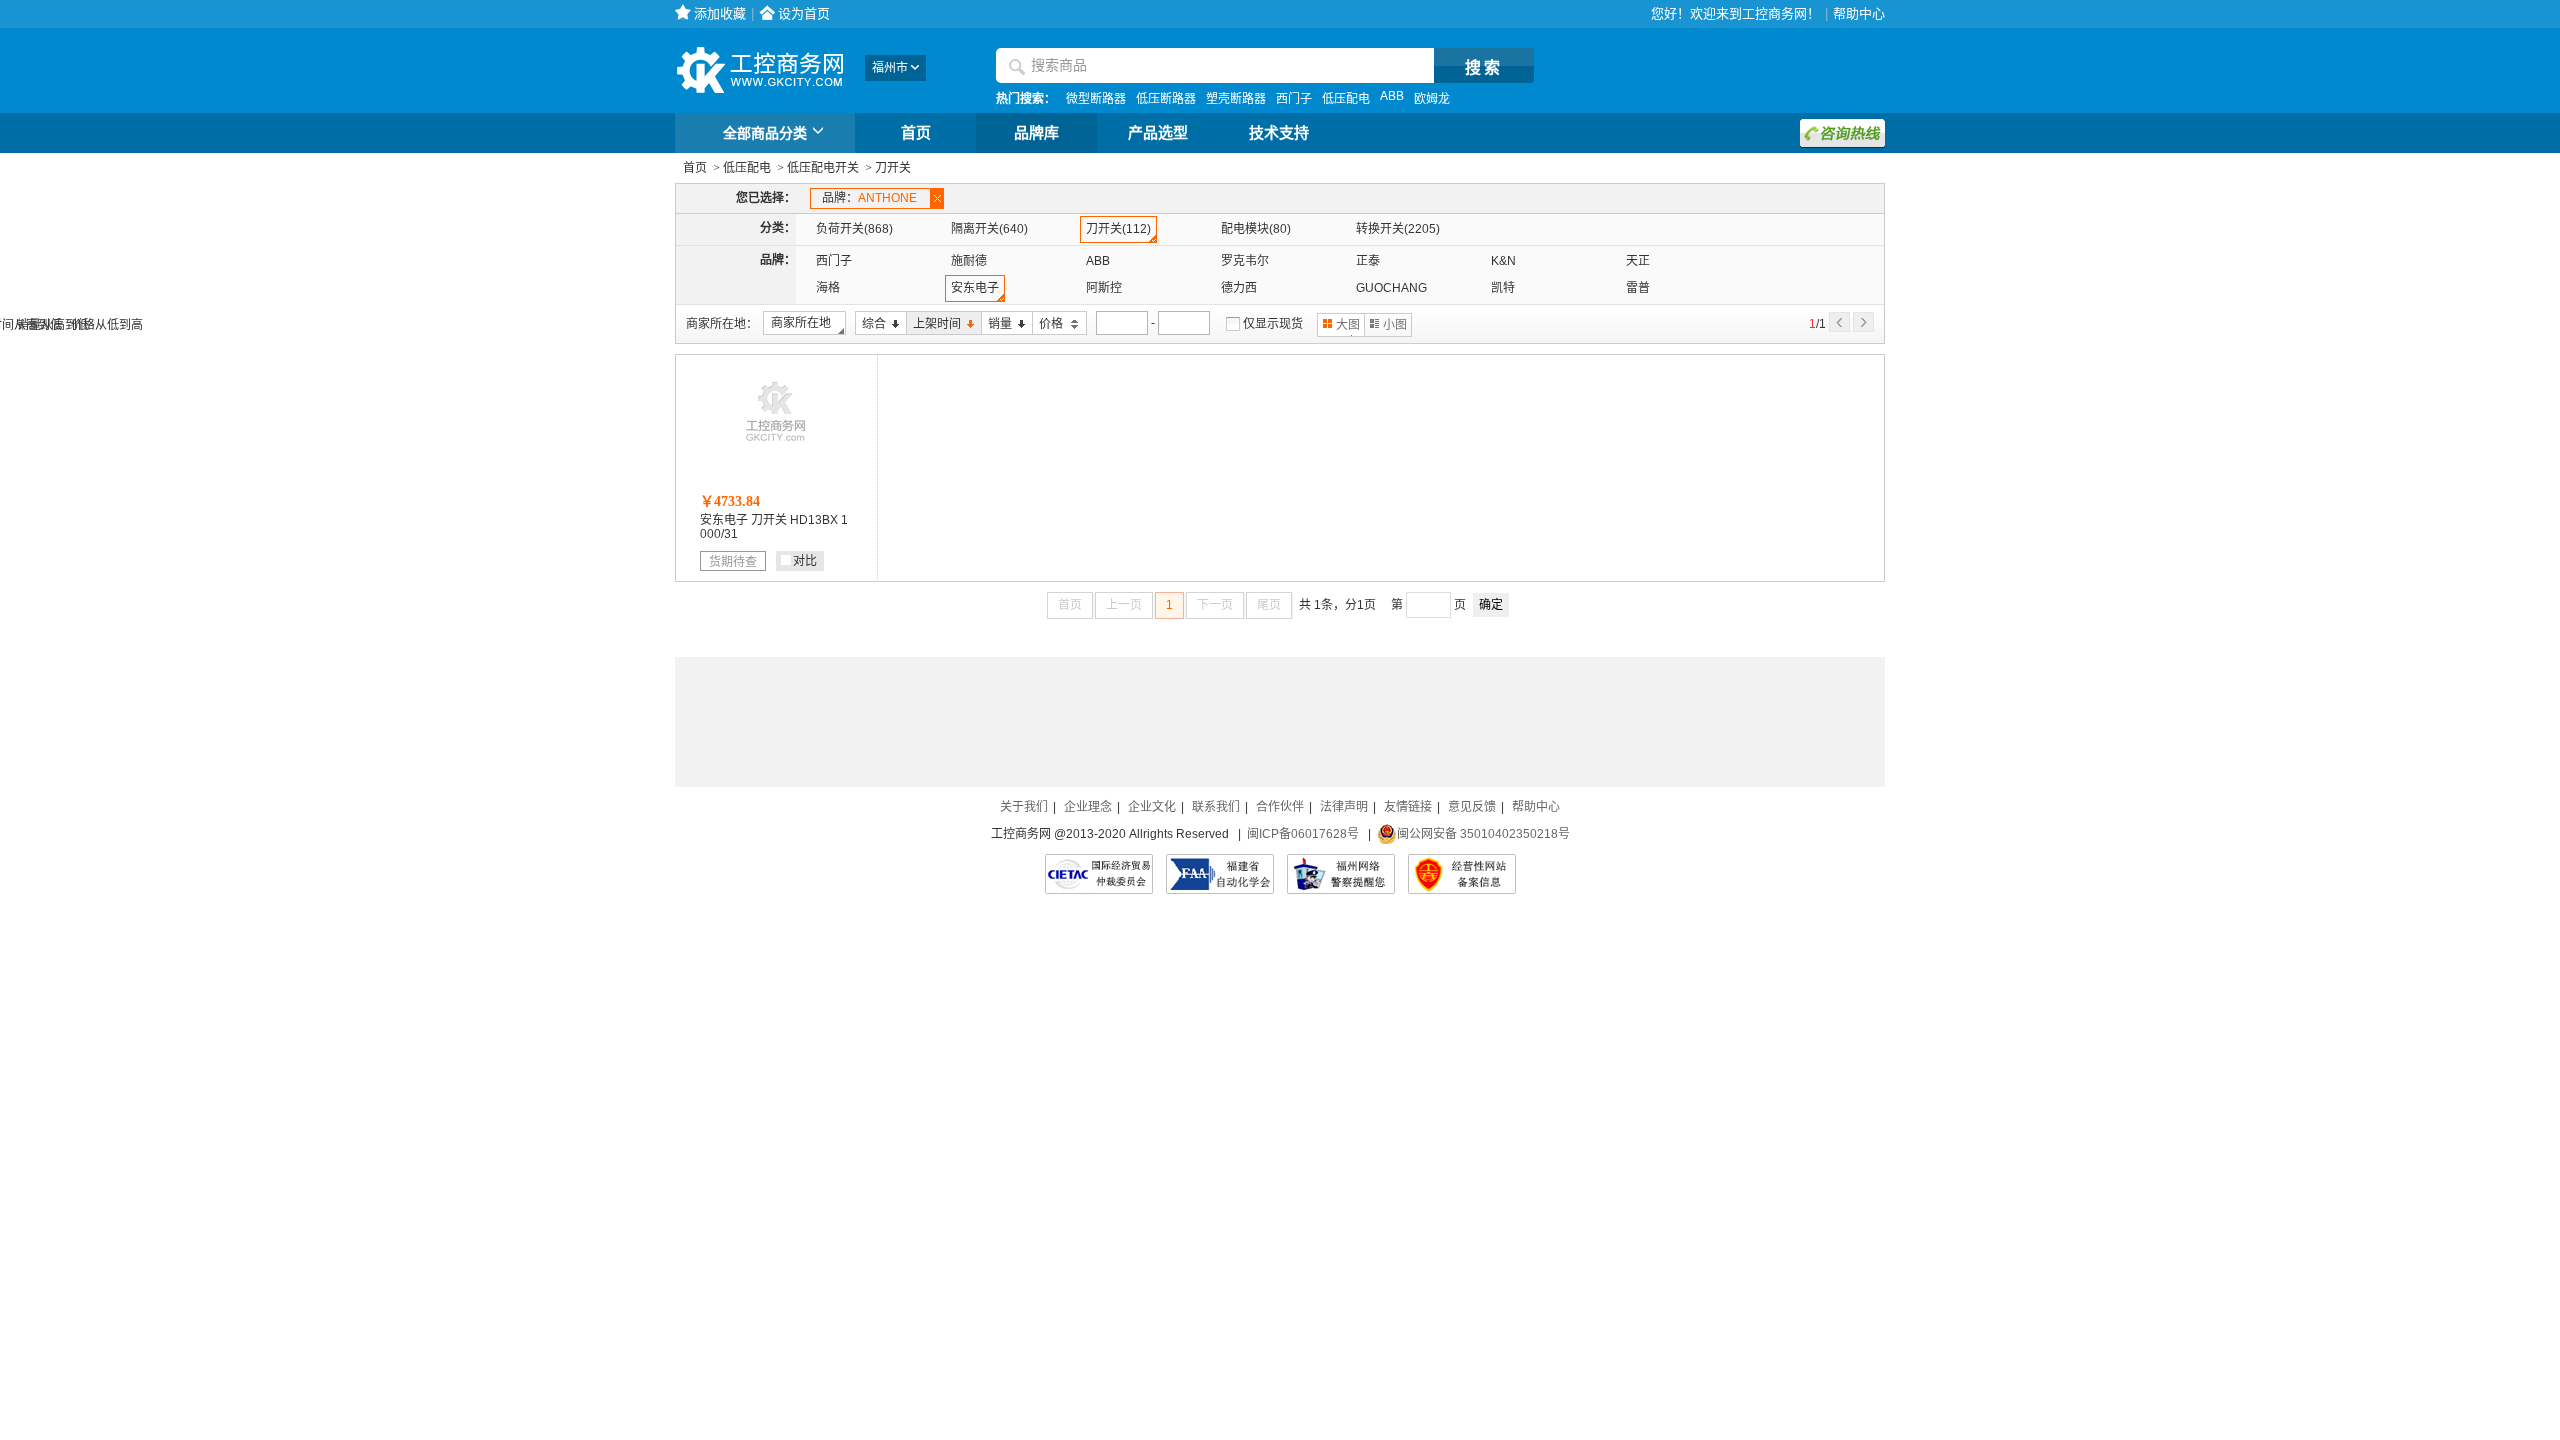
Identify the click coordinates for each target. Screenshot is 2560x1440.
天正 (1638, 261)
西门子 (1294, 99)
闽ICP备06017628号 (1303, 834)
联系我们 (1216, 807)
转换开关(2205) (1398, 229)
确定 (1491, 605)
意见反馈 (1472, 807)
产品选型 (1158, 133)
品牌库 (1036, 133)
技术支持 (1279, 133)
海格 (828, 288)
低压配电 (1346, 99)
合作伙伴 (1280, 807)
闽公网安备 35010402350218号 (1483, 834)
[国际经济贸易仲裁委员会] (1099, 874)
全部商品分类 (765, 133)
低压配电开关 (823, 168)
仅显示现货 (1273, 324)
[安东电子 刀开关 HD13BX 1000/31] (776, 446)
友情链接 (1408, 807)
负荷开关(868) (854, 229)
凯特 (1503, 288)
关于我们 (1024, 807)
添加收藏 (720, 13)
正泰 (1368, 261)
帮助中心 (1859, 13)
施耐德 (969, 261)
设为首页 (804, 13)
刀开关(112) (1118, 229)
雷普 (1638, 288)
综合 (870, 324)
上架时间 (933, 324)
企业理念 (1088, 807)
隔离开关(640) (989, 229)
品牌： (869, 198)
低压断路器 (1166, 99)
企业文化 (1152, 807)
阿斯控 (1104, 288)
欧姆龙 (1432, 99)
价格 (1049, 324)
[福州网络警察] (1341, 874)
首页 (916, 133)
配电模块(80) (1256, 229)
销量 (996, 324)
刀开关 (893, 168)
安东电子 (975, 288)
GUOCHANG (1391, 288)
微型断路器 (1096, 99)
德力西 (1239, 288)
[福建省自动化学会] (1220, 874)
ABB (1392, 96)
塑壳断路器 (1236, 99)
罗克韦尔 (1245, 261)
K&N (1503, 261)
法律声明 (1344, 807)
